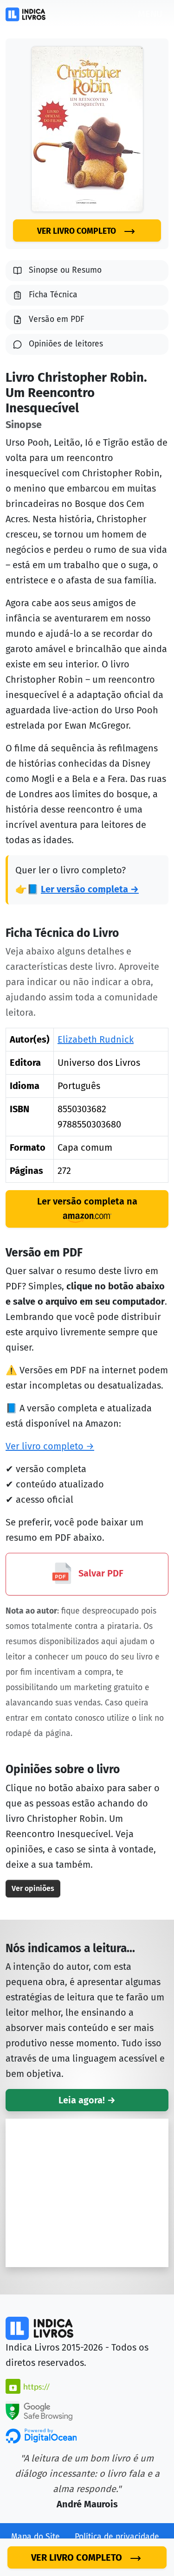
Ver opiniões (33, 1888)
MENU (150, 14)
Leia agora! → (87, 2100)
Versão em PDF (57, 319)
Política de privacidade (117, 2537)
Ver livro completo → (50, 1446)
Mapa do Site (35, 2537)
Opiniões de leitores (66, 344)
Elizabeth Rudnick (96, 1039)
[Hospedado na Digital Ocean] (41, 2435)
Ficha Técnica (53, 295)
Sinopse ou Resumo (65, 270)
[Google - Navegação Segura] (39, 2410)
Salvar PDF (100, 1574)
